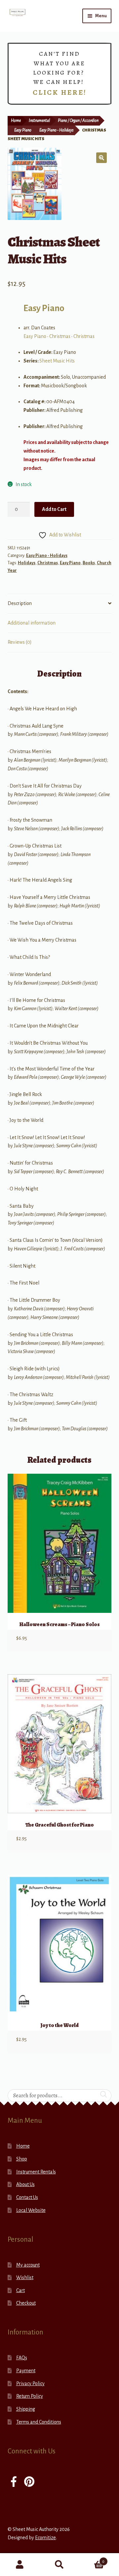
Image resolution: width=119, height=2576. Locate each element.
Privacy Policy (30, 2384)
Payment (26, 2371)
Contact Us (27, 2197)
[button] (101, 158)
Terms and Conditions (39, 2422)
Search (59, 2565)
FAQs (22, 2358)
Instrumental (39, 121)
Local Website (31, 2210)
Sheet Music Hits (57, 361)
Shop (22, 2159)
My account (28, 2265)
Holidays (27, 563)
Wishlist (25, 2277)
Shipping (26, 2409)
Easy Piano (23, 130)
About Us (25, 2184)
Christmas (60, 336)
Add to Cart (54, 509)
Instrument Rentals (36, 2172)
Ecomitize (45, 2538)
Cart (20, 2290)
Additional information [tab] (32, 623)
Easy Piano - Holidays (56, 130)
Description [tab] (20, 603)
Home (16, 121)
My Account (20, 2565)
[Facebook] (14, 2482)
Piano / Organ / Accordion (78, 121)
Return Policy (30, 2396)
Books (89, 563)
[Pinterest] (29, 2482)
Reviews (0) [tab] (20, 642)
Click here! (60, 92)
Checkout (26, 2303)
